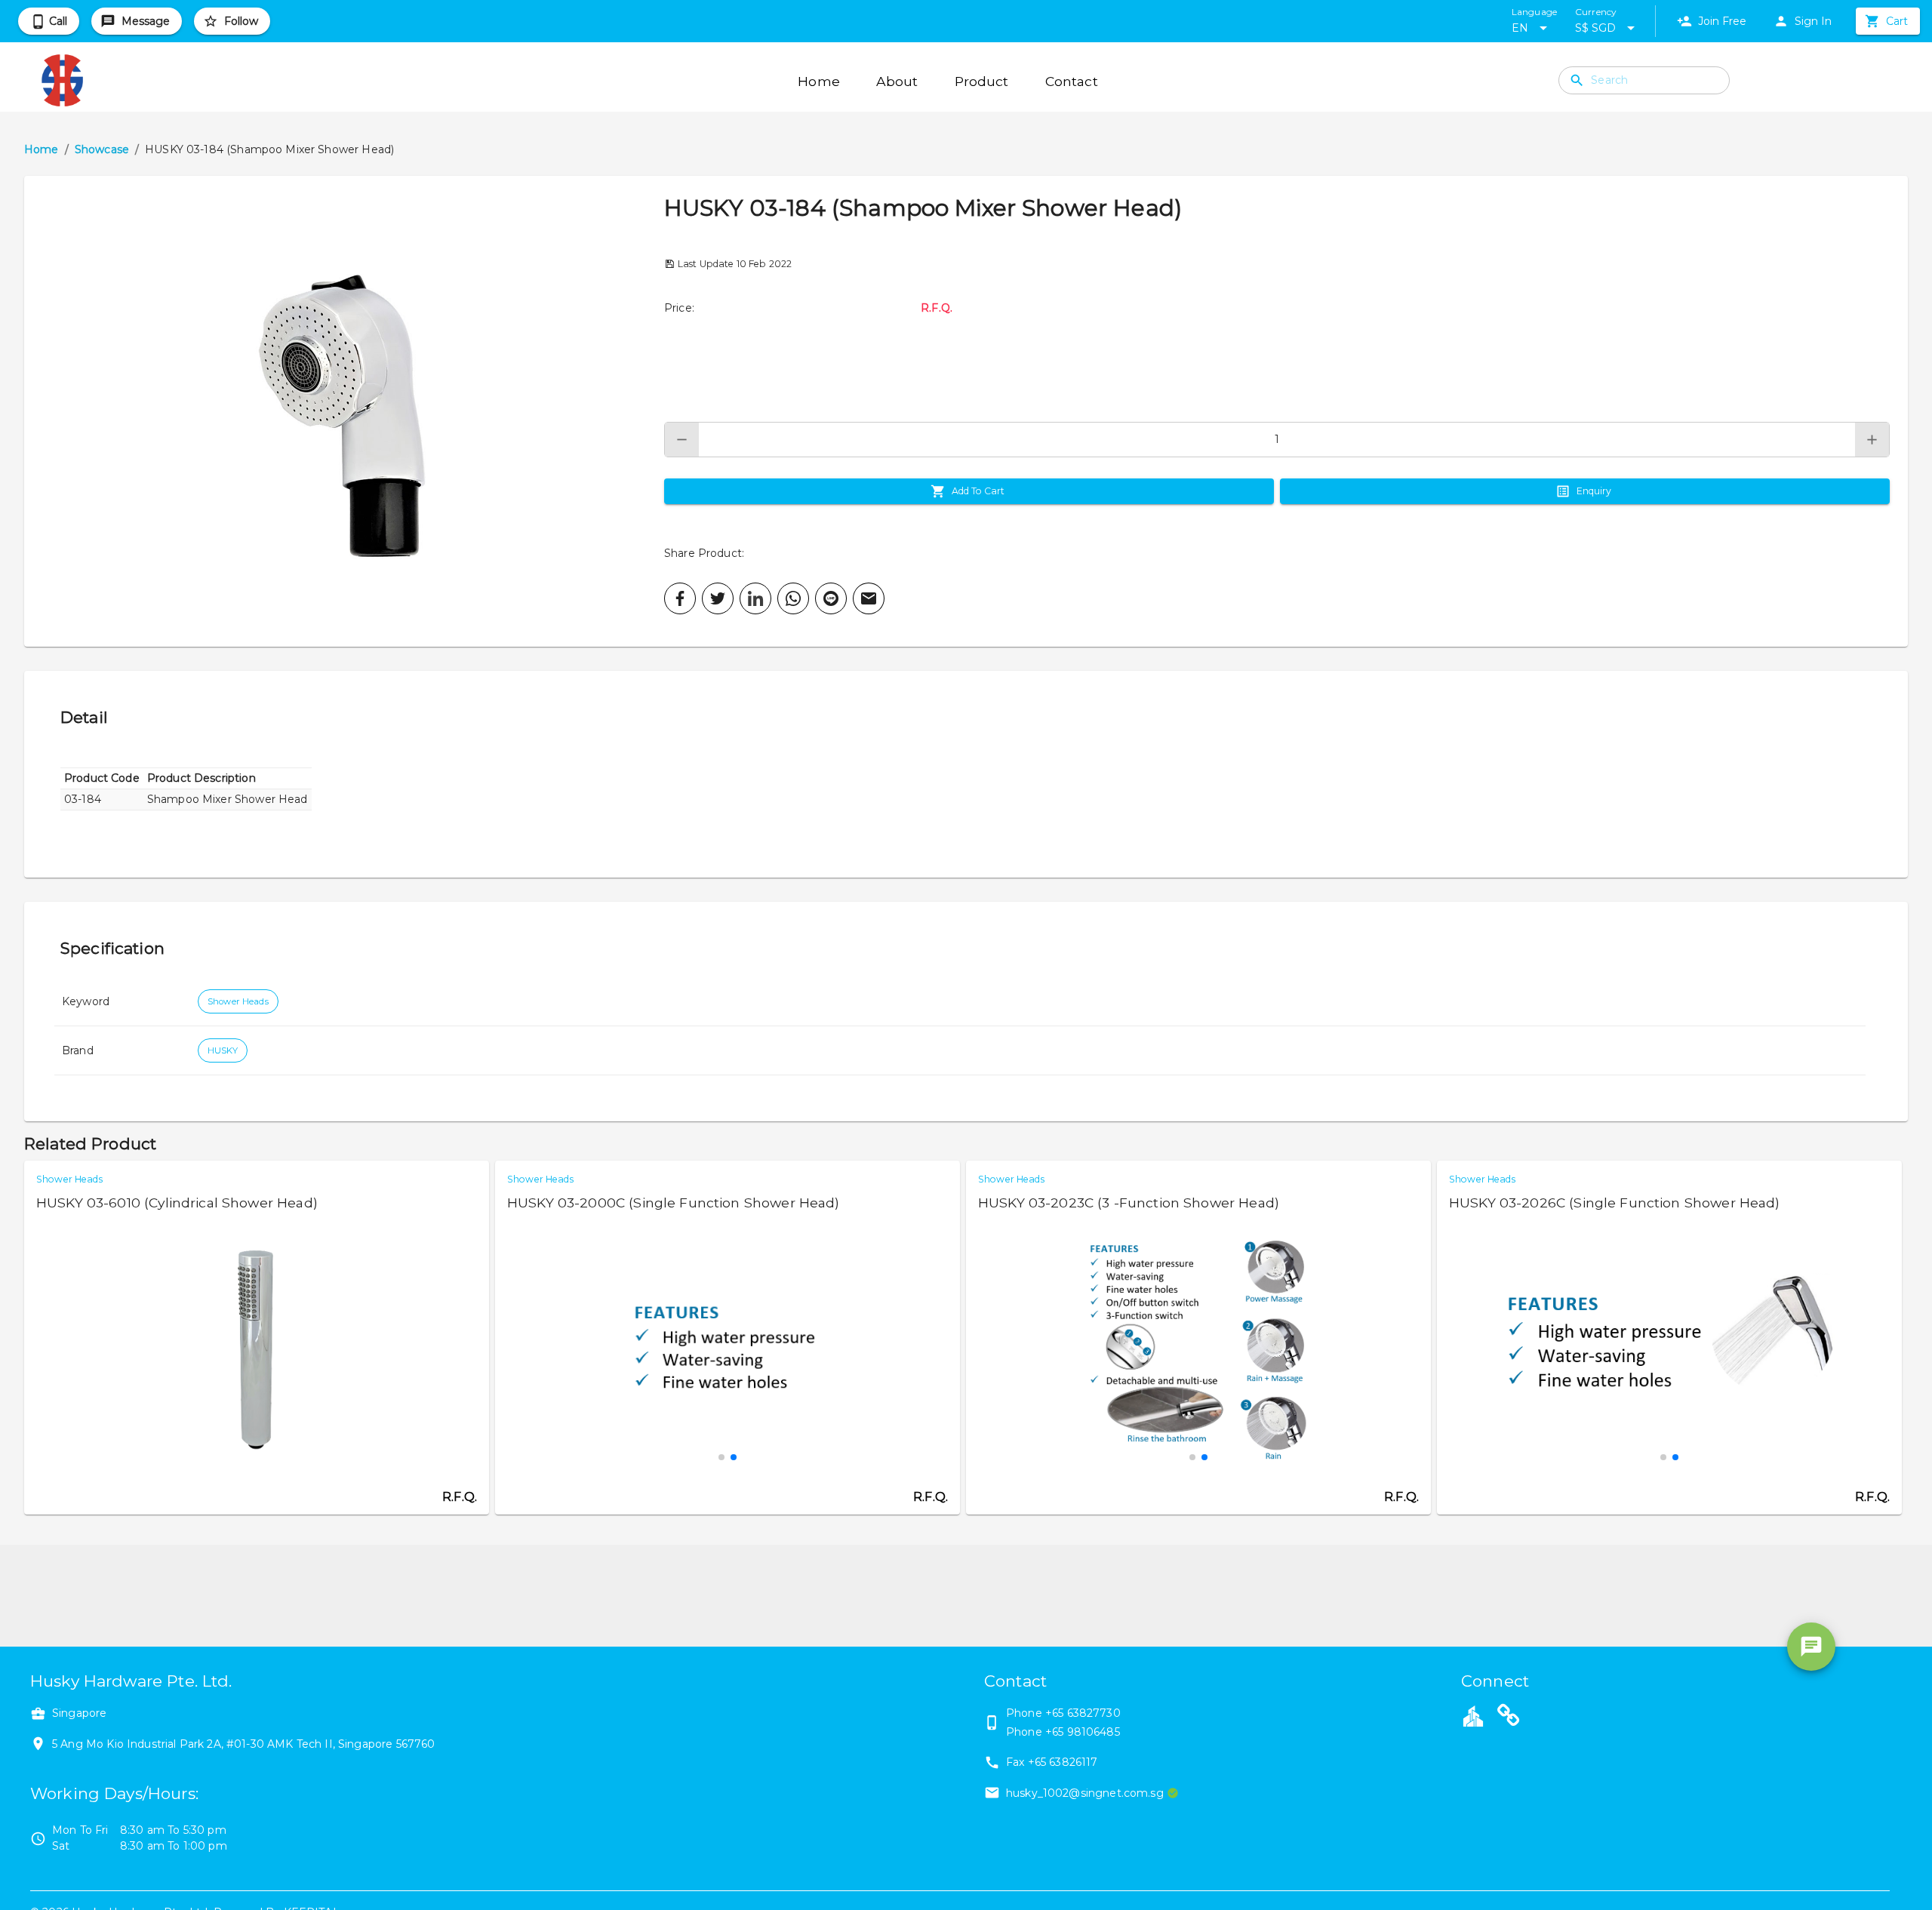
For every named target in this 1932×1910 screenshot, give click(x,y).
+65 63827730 (1083, 1713)
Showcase (102, 149)
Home (42, 149)
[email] (869, 598)
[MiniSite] (1509, 1718)
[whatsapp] (793, 598)
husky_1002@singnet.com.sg (1085, 1793)
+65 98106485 (1083, 1732)
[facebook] (680, 598)
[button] (344, 411)
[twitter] (718, 598)
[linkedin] (755, 598)
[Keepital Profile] (1473, 1715)
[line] (831, 598)
